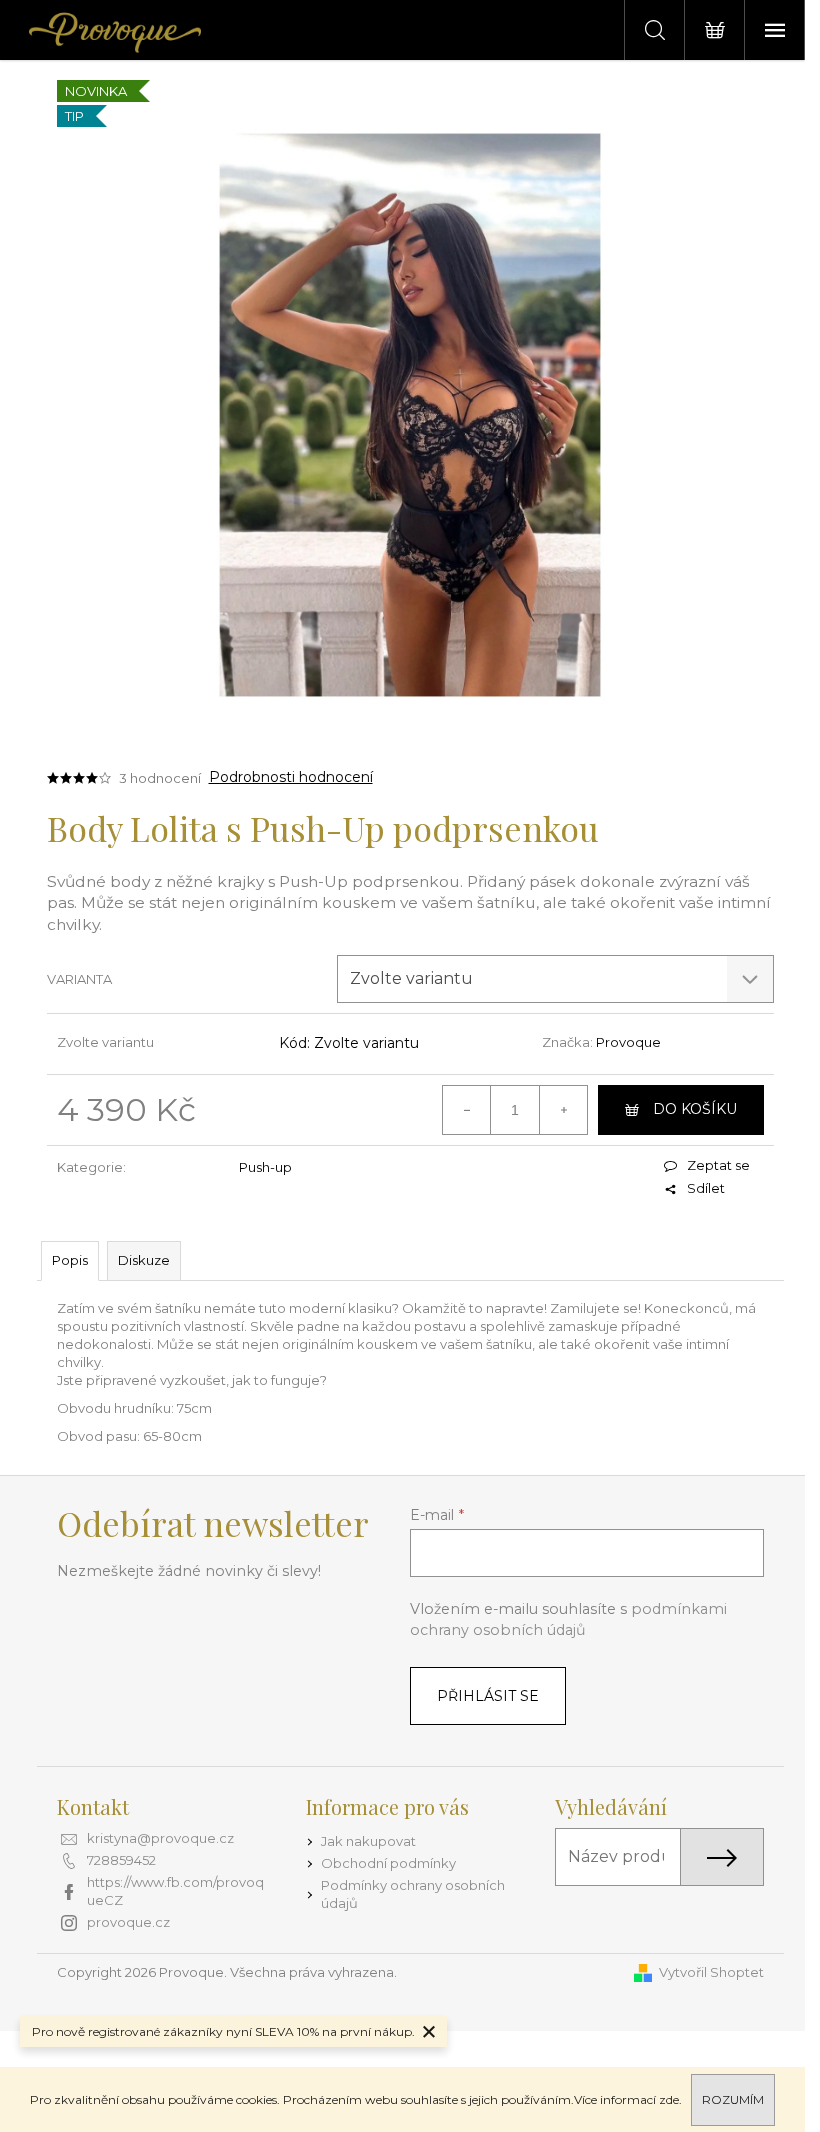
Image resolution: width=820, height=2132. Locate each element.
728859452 (121, 1860)
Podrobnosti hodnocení (291, 777)
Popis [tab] (70, 1260)
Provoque (628, 1042)
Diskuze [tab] (144, 1260)
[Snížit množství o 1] (467, 1110)
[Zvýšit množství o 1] (563, 1110)
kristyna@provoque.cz (160, 1838)
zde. (670, 2099)
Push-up (265, 1167)
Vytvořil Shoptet (711, 1972)
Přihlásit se (488, 1696)
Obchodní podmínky (388, 1863)
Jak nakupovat (368, 1841)
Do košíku (695, 1109)
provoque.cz (128, 1922)
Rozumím (733, 2099)
